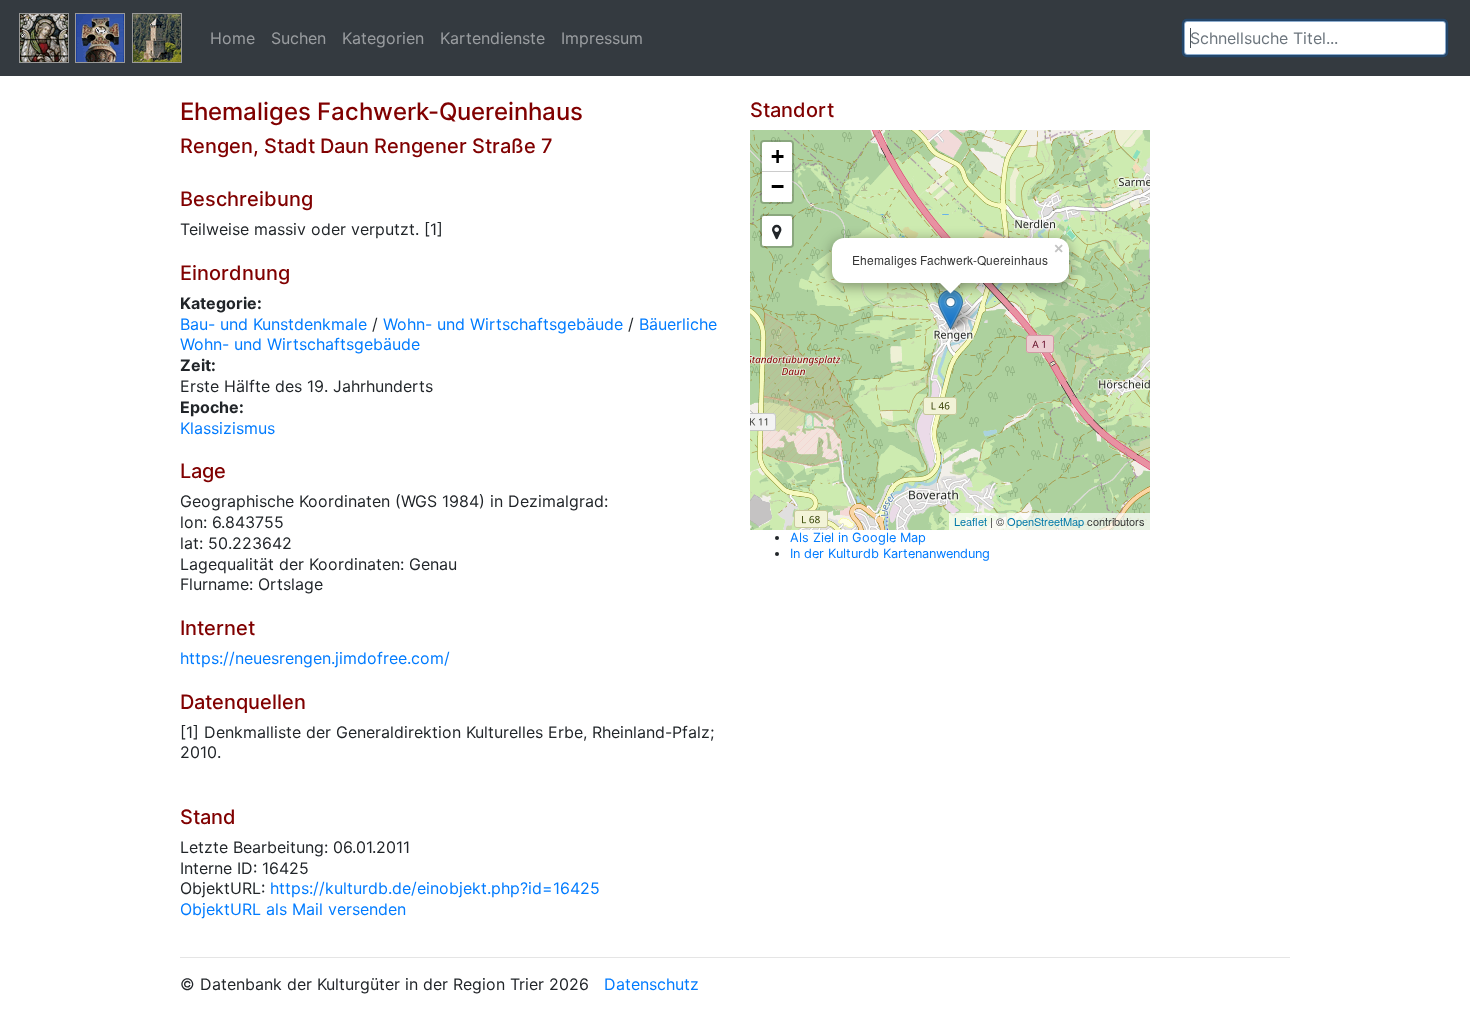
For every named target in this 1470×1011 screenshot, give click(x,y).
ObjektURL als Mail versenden (293, 909)
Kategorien (383, 38)
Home (232, 38)
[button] (1431, 38)
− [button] (777, 186)
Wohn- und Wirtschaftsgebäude (503, 324)
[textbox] (1315, 38)
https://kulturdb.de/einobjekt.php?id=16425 (435, 888)
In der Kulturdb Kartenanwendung (890, 553)
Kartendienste (492, 38)
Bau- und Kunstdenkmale (273, 324)
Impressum (602, 38)
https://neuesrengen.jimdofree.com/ (315, 658)
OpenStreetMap (1045, 521)
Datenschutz (651, 984)
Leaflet (970, 521)
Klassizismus (227, 428)
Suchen (298, 38)
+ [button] (777, 156)
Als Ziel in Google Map (858, 537)
